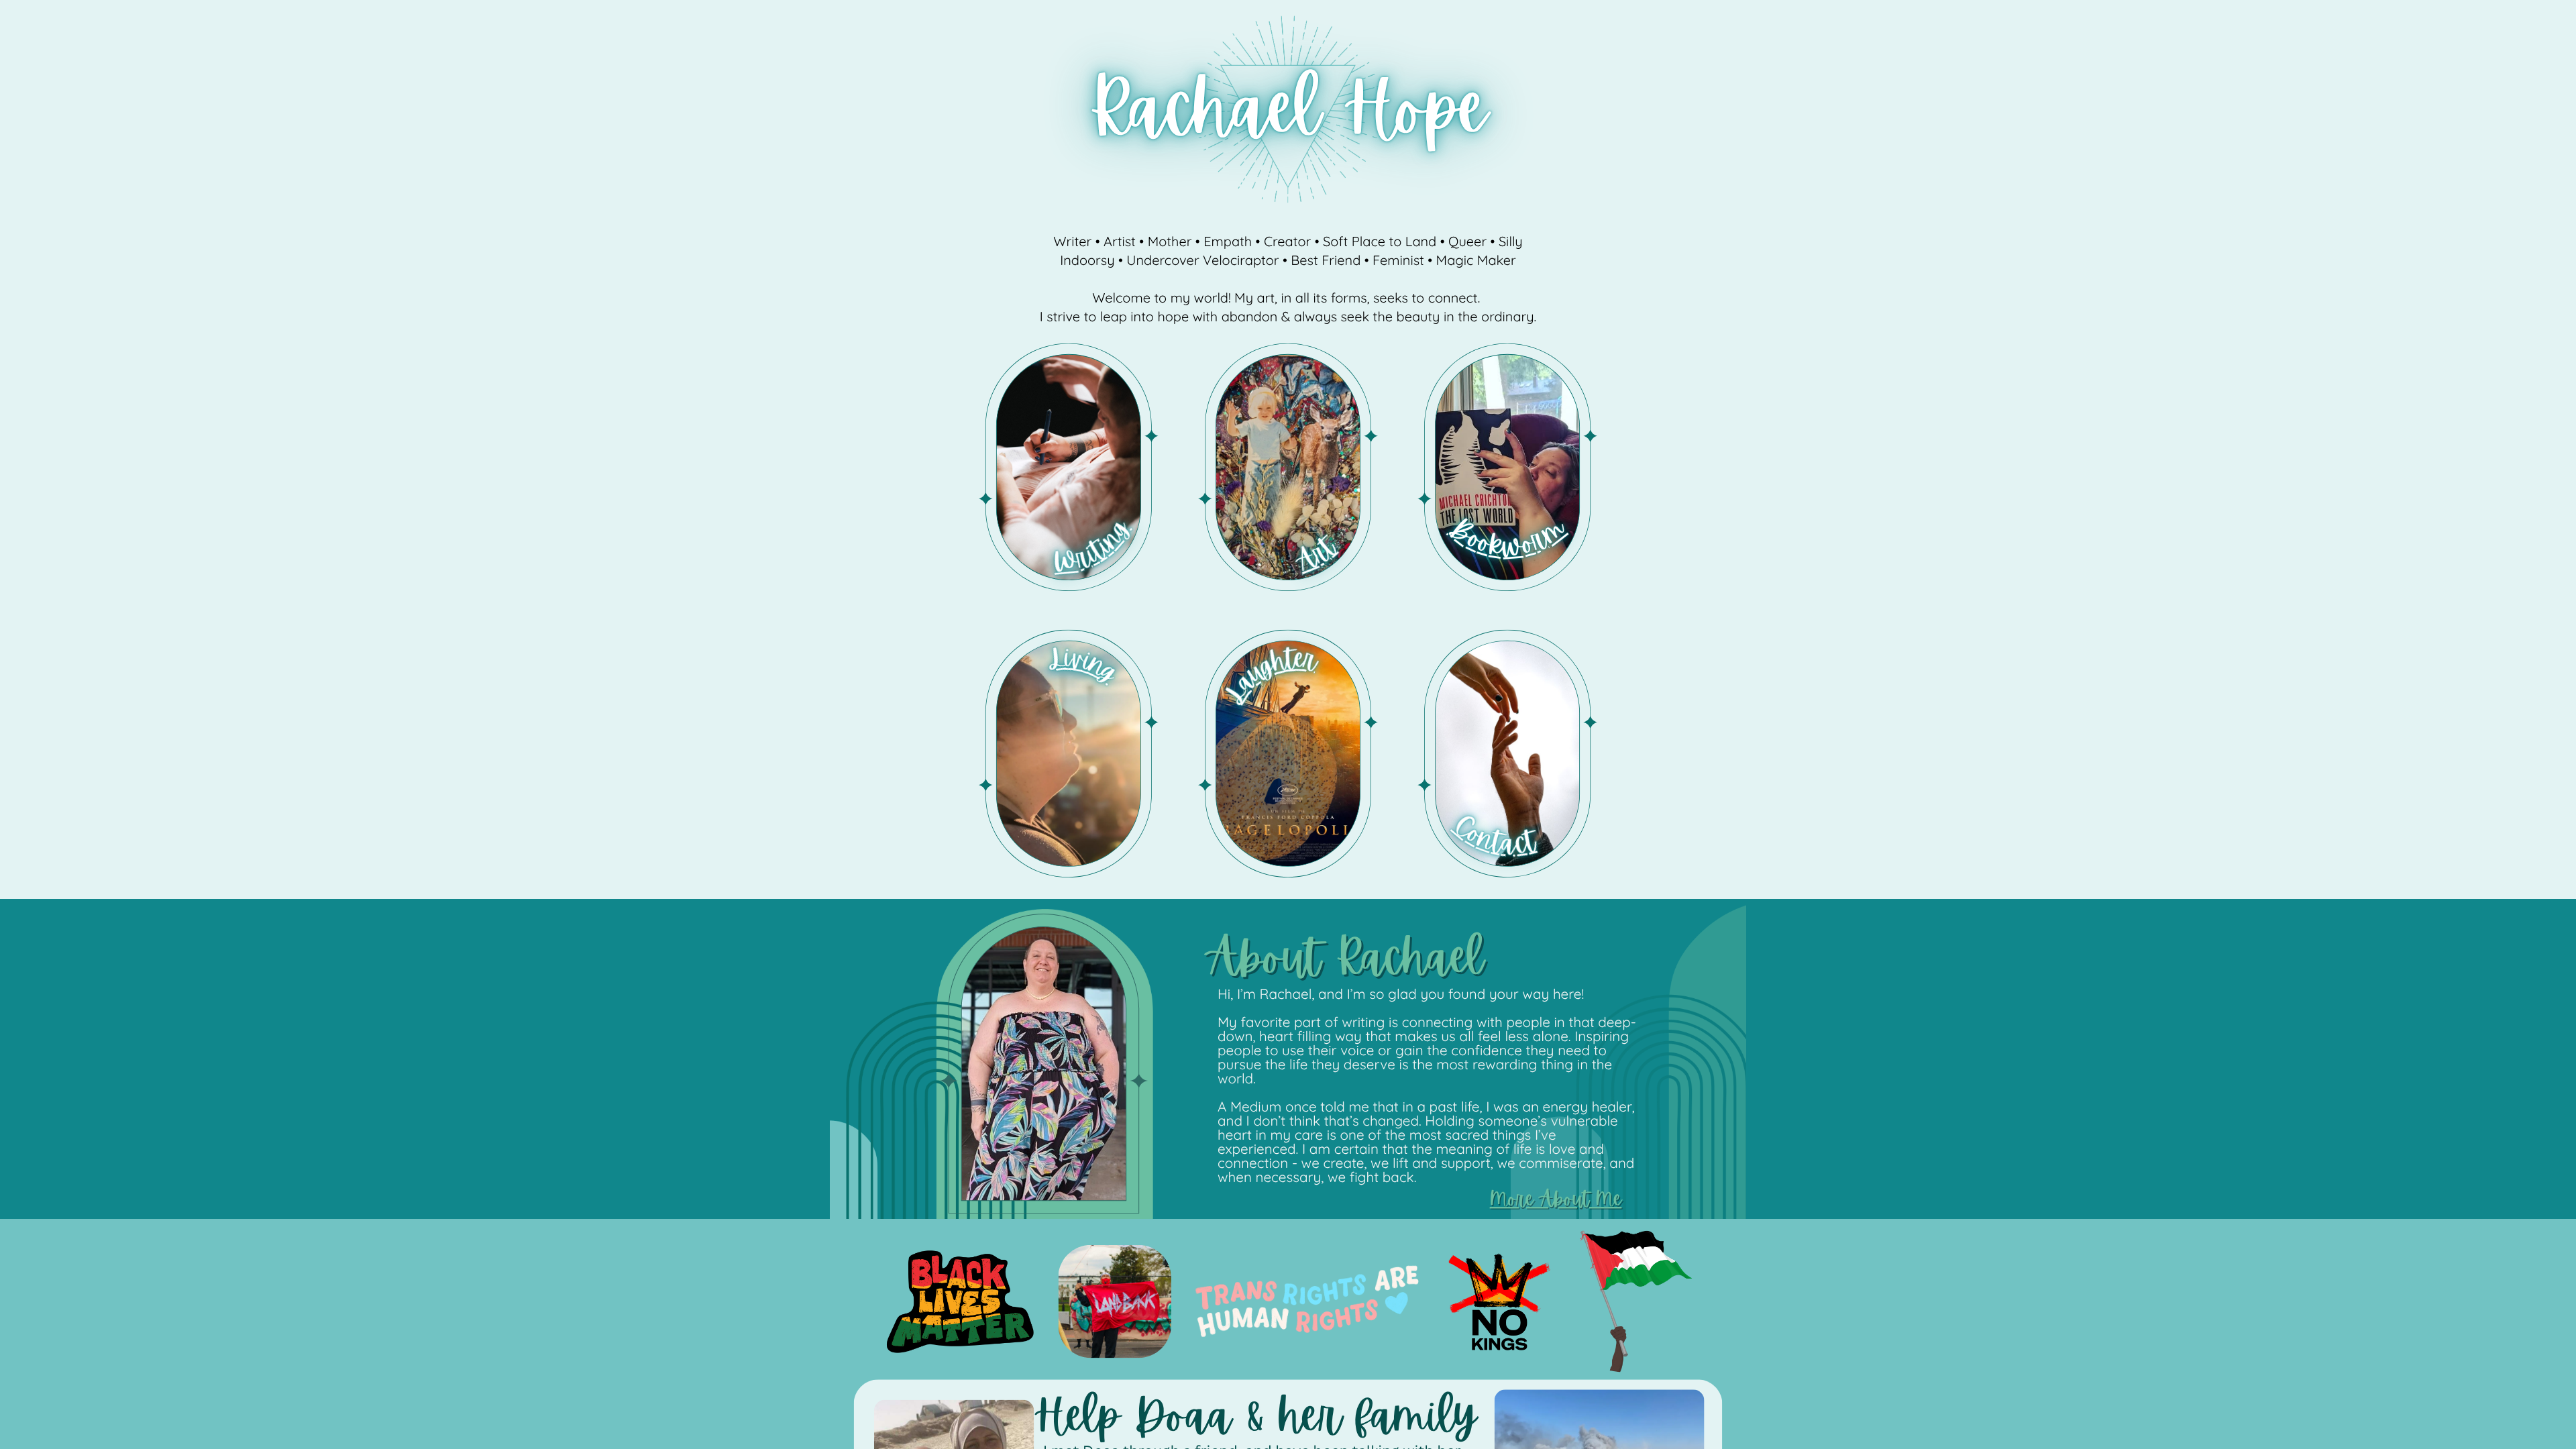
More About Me (1556, 1199)
